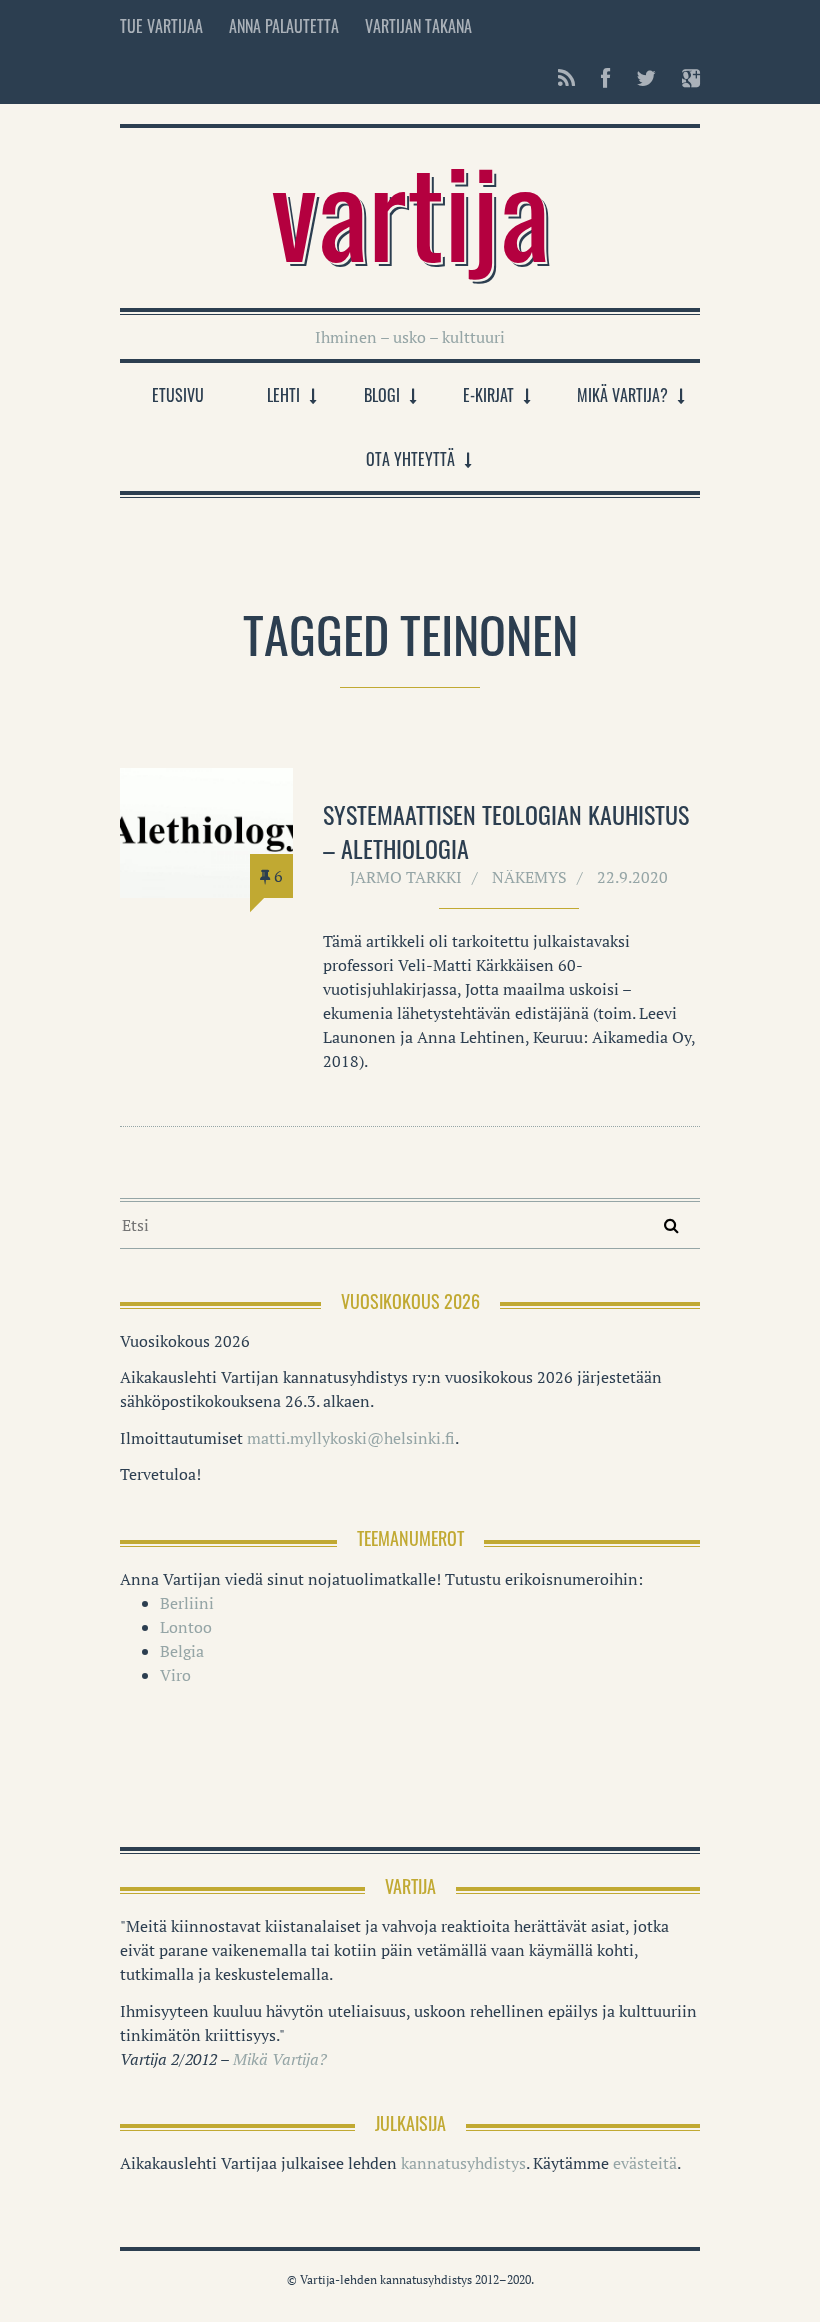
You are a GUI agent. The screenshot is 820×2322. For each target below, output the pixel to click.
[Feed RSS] (566, 78)
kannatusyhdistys (463, 2163)
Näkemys (529, 877)
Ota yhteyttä (410, 459)
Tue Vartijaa (161, 26)
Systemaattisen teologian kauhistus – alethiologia (506, 831)
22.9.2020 (632, 877)
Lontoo (186, 1627)
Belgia (182, 1651)
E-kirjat (488, 395)
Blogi (382, 395)
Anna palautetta (284, 26)
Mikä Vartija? (622, 395)
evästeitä (645, 2163)
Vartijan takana (418, 26)
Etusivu (178, 395)
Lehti (283, 395)
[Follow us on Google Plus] (685, 78)
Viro (175, 1675)
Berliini (187, 1603)
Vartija (410, 208)
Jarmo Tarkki (406, 877)
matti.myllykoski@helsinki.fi (351, 1438)
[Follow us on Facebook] (605, 78)
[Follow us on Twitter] (646, 78)
